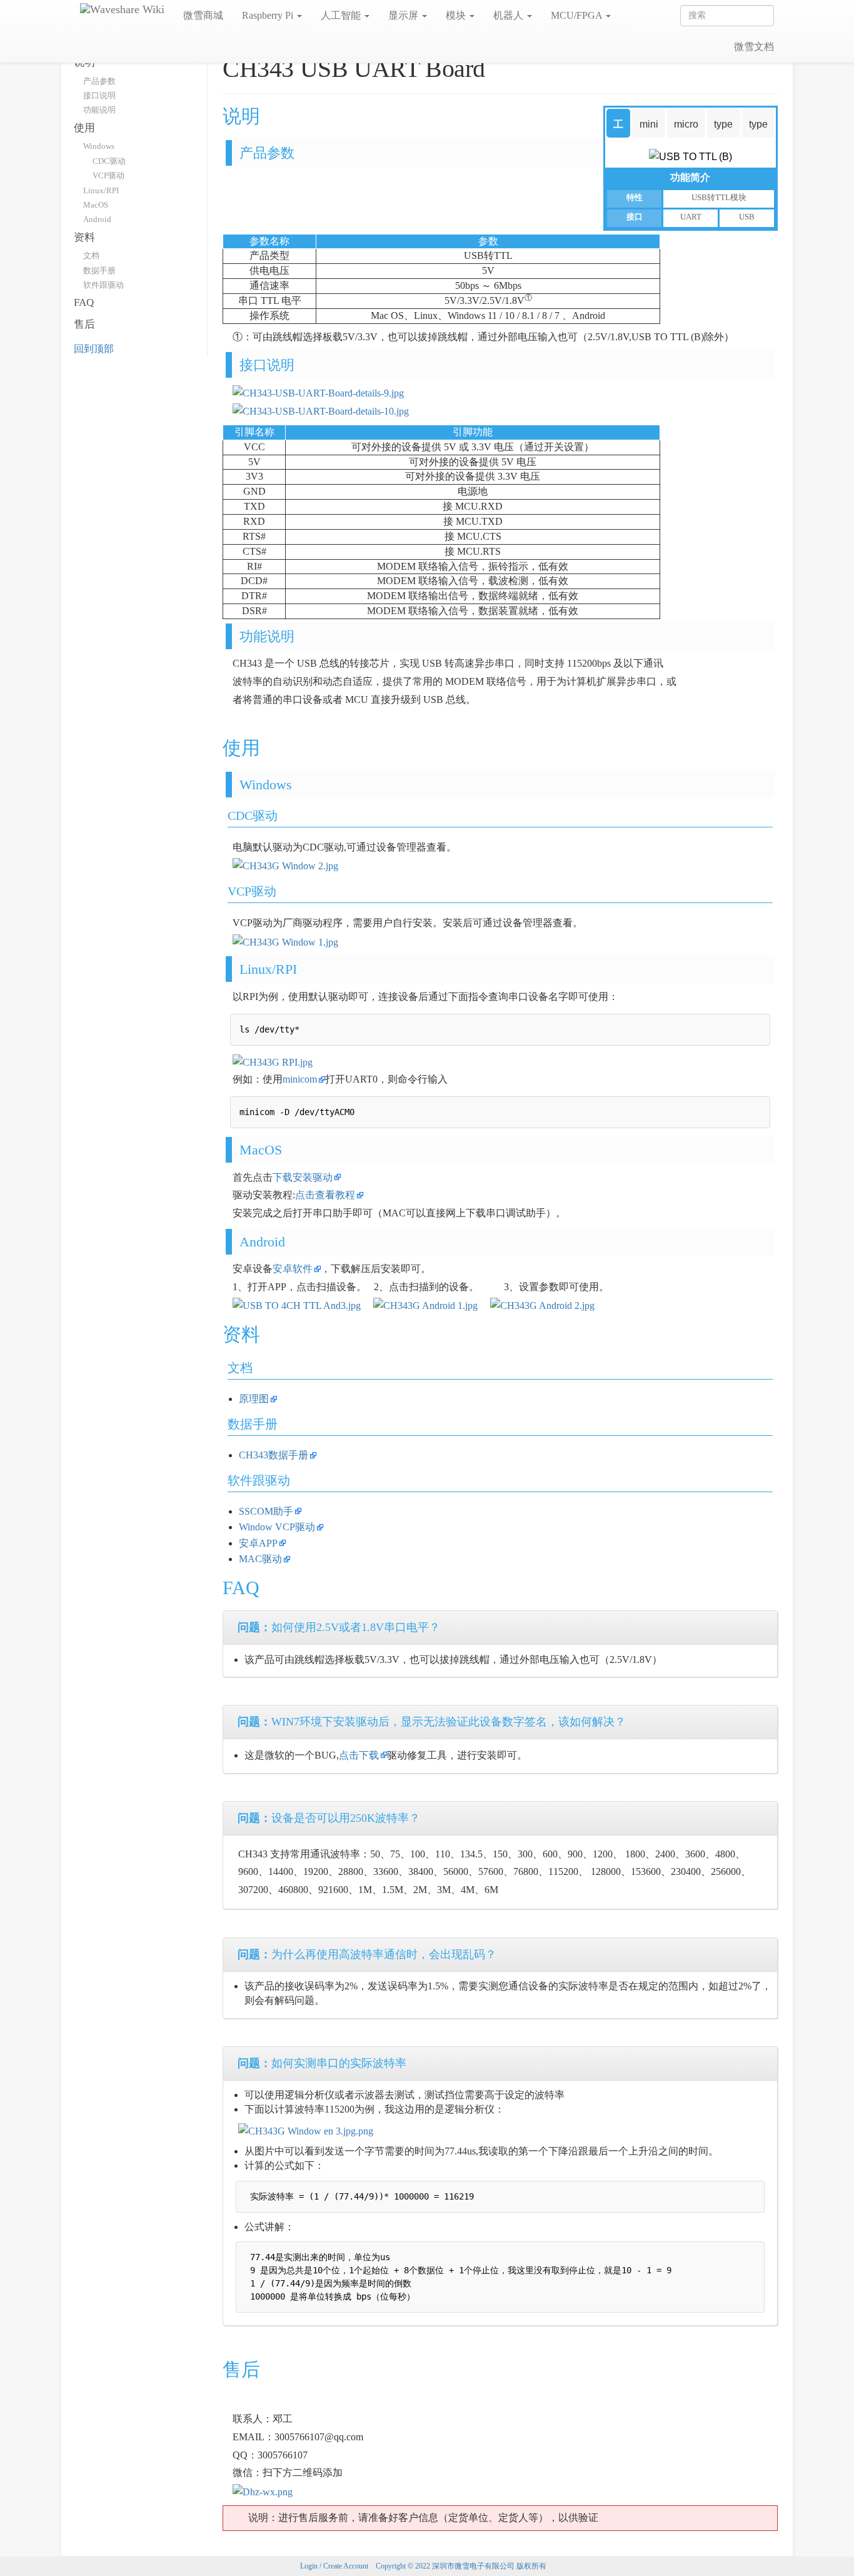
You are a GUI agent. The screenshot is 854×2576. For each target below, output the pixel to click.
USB (747, 217)
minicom (300, 1079)
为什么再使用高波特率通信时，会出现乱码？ (367, 1954)
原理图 (254, 1399)
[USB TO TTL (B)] (691, 156)
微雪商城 (203, 15)
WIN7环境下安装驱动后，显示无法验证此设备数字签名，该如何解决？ (432, 1722)
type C (758, 129)
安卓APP (258, 1543)
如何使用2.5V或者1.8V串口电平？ (339, 1627)
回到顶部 (94, 349)
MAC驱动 (260, 1559)
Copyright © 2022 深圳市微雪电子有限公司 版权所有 (461, 2566)
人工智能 (342, 15)
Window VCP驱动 (277, 1527)
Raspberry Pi (269, 15)
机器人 (510, 15)
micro (686, 124)
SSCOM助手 (266, 1511)
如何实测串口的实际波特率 (322, 2063)
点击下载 (359, 1755)
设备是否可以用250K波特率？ (329, 1818)
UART (691, 217)
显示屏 (404, 15)
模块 (457, 15)
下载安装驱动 (303, 1177)
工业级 (618, 129)
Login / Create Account (334, 2566)
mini (649, 124)
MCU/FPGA (578, 15)
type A (723, 129)
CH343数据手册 (274, 1455)
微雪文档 (754, 47)
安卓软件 (293, 1269)
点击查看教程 (325, 1195)
